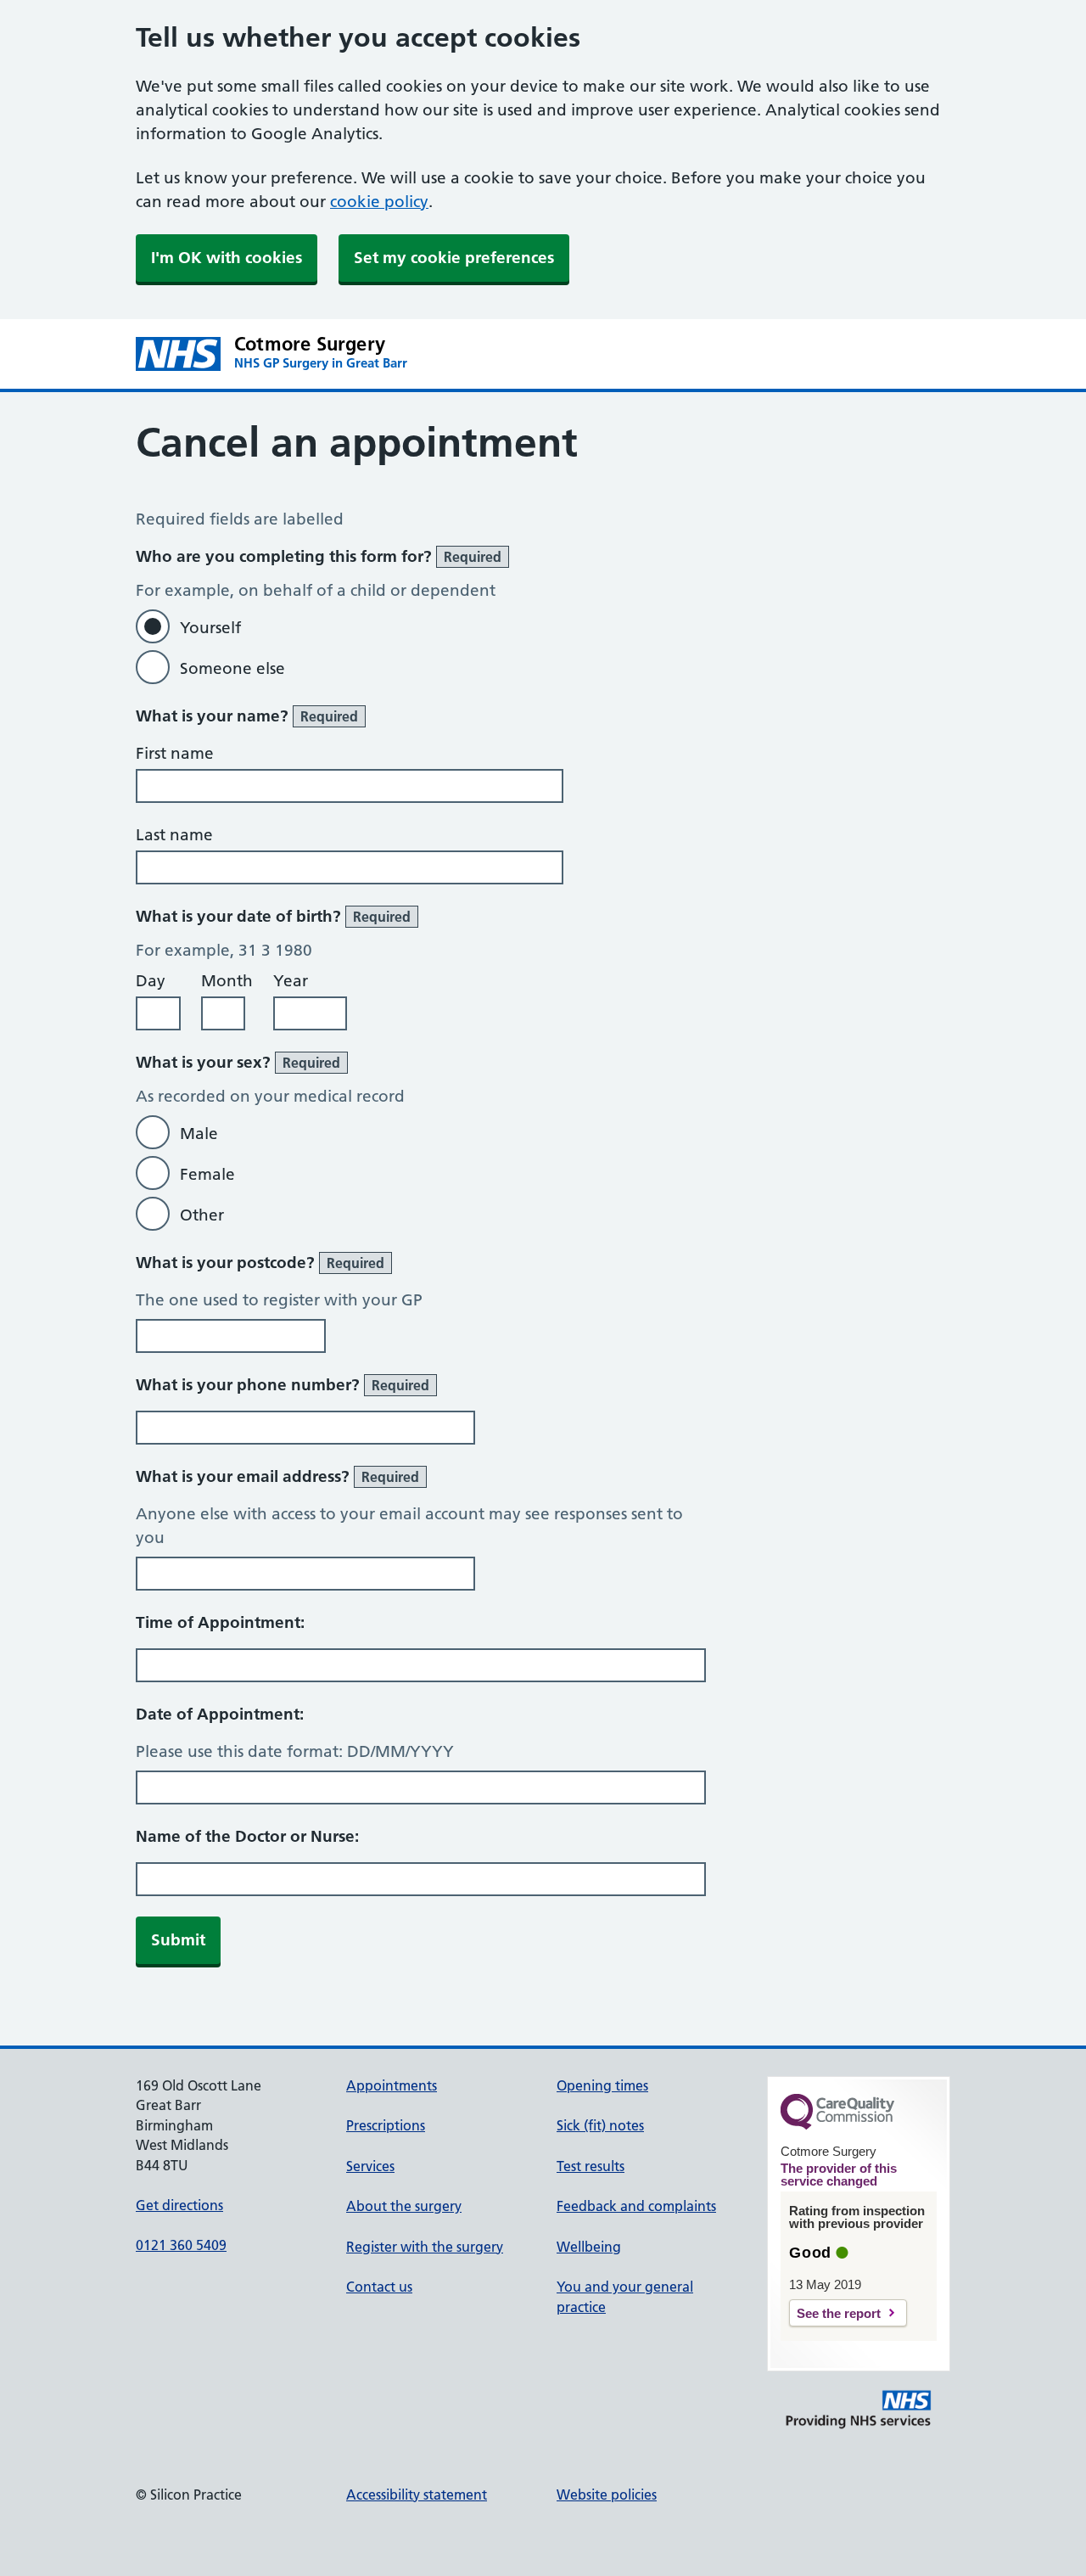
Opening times (602, 2085)
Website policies (607, 2495)
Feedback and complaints (636, 2206)
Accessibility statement (417, 2495)
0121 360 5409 (181, 2245)
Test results (591, 2166)
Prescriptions (386, 2125)
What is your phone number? (283, 1385)
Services (370, 2166)
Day (151, 981)
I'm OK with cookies (227, 258)
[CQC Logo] (837, 2125)
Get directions (179, 2205)
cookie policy (379, 202)
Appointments (392, 2085)
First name (175, 753)
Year (291, 981)
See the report (839, 2313)
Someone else (232, 668)
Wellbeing (589, 2247)
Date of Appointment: (220, 1714)
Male (199, 1134)
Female (207, 1174)
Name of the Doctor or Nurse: (247, 1836)
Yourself (210, 628)
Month (227, 981)
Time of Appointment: (220, 1622)
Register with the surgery (425, 2247)
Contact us (379, 2287)
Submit (178, 1940)
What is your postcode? (260, 1263)
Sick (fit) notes (600, 2125)
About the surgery (404, 2206)
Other (202, 1215)
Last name (174, 835)
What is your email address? (277, 1476)
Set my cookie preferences (454, 258)
